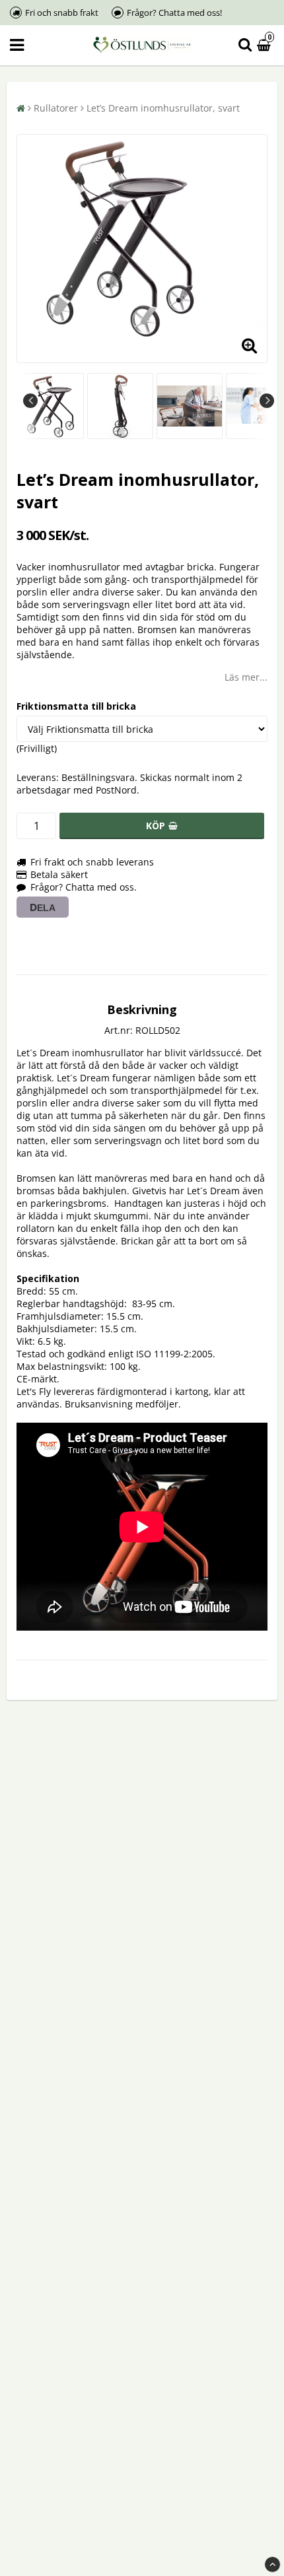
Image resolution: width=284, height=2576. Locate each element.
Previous (30, 401)
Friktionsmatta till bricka (76, 706)
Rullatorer (56, 108)
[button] (266, 45)
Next (267, 401)
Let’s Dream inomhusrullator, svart (163, 108)
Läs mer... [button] (246, 677)
